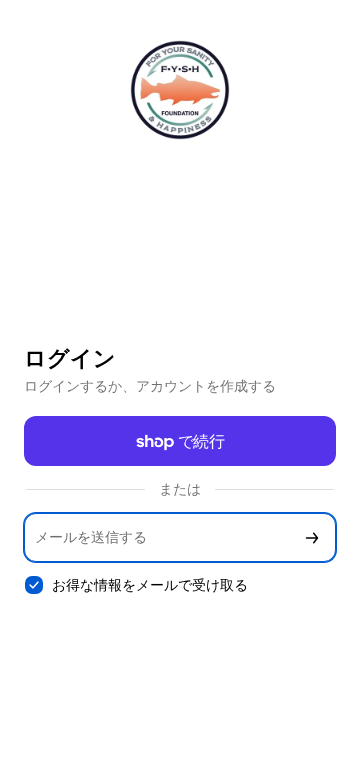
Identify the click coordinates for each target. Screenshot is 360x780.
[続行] (312, 537)
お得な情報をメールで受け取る (150, 584)
